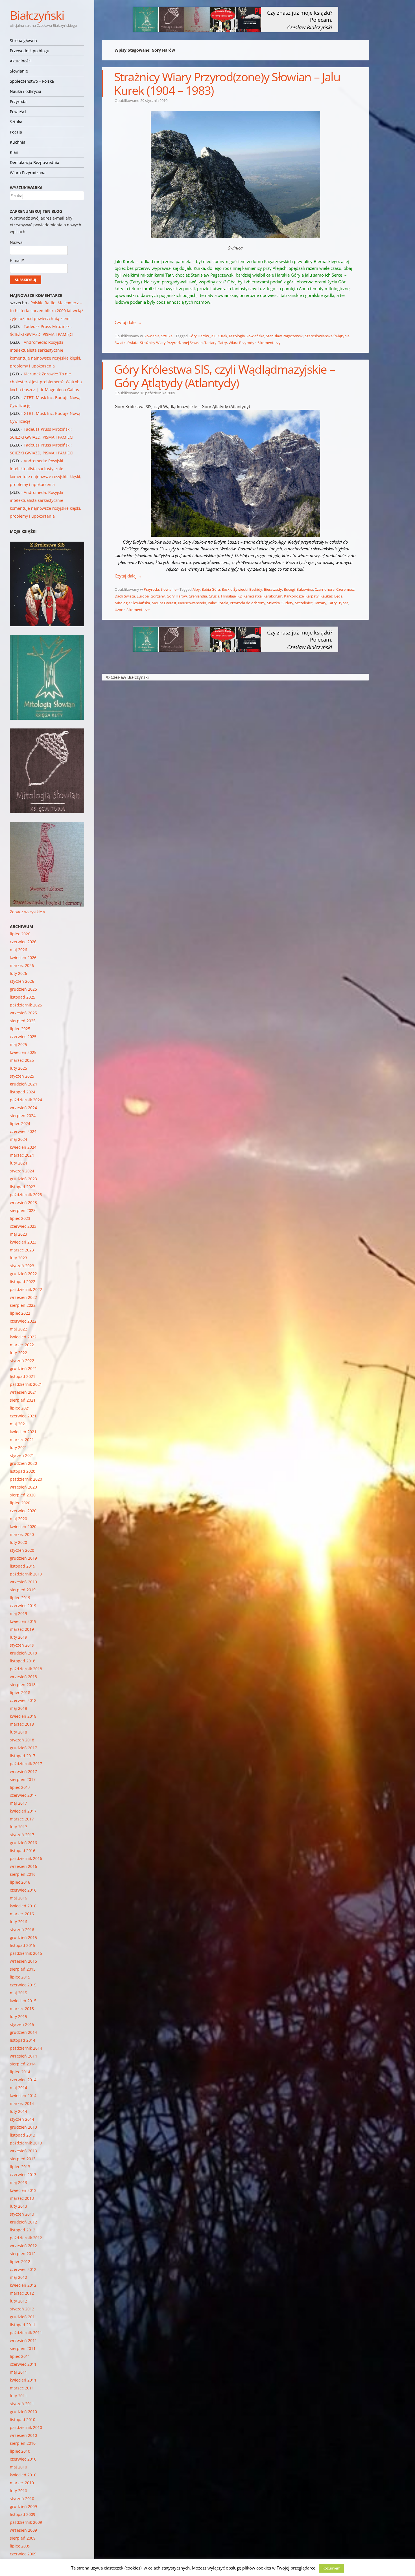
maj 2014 (18, 2088)
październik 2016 (26, 1858)
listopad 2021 (23, 1376)
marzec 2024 (22, 1155)
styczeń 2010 (22, 2499)
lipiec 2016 (20, 1882)
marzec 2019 (22, 1629)
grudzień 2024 (23, 1084)
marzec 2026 (22, 965)
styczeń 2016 (22, 1930)
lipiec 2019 (20, 1598)
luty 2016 (18, 1922)
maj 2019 (18, 1613)
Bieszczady (273, 589)
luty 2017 (18, 1827)
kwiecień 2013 (23, 2190)
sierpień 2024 (23, 1116)
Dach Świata (125, 596)
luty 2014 (18, 2111)
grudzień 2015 (23, 1937)
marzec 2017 (22, 1819)
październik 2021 (26, 1384)
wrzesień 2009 (23, 2530)
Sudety (287, 603)
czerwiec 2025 (23, 1037)
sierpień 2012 (23, 2254)
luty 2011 (18, 2396)
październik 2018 (26, 1669)
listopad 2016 (23, 1851)
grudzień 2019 (23, 1558)
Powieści (18, 112)
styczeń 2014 (22, 2119)
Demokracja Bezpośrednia (35, 162)
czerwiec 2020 (23, 1511)
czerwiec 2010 (23, 2459)
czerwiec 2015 (23, 1985)
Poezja (16, 132)
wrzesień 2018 (23, 1677)
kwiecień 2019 (23, 1621)
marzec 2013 (22, 2198)
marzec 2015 (22, 2009)
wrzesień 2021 (23, 1392)
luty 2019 (18, 1637)
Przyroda (18, 101)
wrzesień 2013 (23, 2151)
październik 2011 (26, 2333)
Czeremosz (345, 589)
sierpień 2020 (23, 1495)
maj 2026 (18, 950)
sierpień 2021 (23, 1400)
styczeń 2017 (22, 1835)
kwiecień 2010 (23, 2475)
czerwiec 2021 (23, 1416)
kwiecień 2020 (23, 1526)
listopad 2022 (23, 1282)
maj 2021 (18, 1424)
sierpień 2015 (23, 1969)
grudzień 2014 (23, 2032)
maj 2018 (18, 1708)
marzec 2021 (22, 1440)
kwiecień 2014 (23, 2095)
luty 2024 (18, 1163)
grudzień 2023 (23, 1179)
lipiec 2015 (20, 1977)
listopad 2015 (23, 1945)
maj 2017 (18, 1803)
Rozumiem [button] (331, 2568)
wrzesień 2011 (23, 2340)
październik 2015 (26, 1953)
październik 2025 (26, 1005)
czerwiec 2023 (23, 1226)
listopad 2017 (23, 1756)
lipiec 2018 (20, 1692)
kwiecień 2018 (23, 1716)
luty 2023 (18, 1258)
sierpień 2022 (23, 1305)
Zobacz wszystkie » (28, 912)
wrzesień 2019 (23, 1582)
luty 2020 (18, 1542)
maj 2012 (18, 2277)
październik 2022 (26, 1289)
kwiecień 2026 (23, 957)
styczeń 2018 (22, 1740)
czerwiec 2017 (23, 1795)
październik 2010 (26, 2427)
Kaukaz (326, 596)
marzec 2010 (22, 2483)
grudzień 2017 (23, 1748)
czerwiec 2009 (23, 2554)
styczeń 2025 (22, 1076)
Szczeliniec (304, 603)
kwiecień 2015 (23, 2001)
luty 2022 (18, 1353)
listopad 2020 (23, 1471)
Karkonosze (294, 596)
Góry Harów (199, 336)
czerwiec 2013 (23, 2175)
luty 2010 (18, 2491)
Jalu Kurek (219, 336)
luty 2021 (18, 1447)
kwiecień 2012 (23, 2285)
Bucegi (289, 589)
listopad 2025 (23, 997)
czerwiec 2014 (23, 2080)
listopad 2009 (23, 2514)
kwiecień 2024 (23, 1147)
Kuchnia (18, 142)
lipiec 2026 (20, 934)
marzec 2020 (22, 1534)
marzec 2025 (22, 1060)
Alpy (196, 589)
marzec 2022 (22, 1345)
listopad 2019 (23, 1566)
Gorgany (158, 596)
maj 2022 (18, 1329)
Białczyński (37, 15)
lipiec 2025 (20, 1029)
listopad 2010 (23, 2419)
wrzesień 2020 (23, 1487)
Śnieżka (273, 603)
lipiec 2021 (20, 1408)
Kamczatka (253, 596)
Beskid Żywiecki (235, 589)
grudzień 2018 (23, 1653)
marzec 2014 (22, 2103)
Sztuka (16, 122)
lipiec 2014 (20, 2072)
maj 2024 (18, 1139)
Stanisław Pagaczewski (285, 336)
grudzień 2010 (23, 2412)
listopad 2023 (23, 1187)
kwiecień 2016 (23, 1906)
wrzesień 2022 (23, 1297)
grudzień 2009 (23, 2506)
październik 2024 (26, 1100)
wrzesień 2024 (23, 1108)
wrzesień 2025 (23, 1013)
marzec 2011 (22, 2388)
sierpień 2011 (23, 2348)
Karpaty (312, 596)
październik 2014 (26, 2048)
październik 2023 (26, 1195)
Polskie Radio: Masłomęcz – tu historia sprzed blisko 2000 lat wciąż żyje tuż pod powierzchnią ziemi (47, 311)
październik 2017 (26, 1764)
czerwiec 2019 (23, 1606)
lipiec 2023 (20, 1218)
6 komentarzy (269, 343)
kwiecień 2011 (23, 2380)
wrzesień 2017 (23, 1771)
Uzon (119, 610)
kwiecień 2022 (23, 1337)
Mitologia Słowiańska (247, 336)
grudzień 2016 (23, 1843)
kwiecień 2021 (23, 1432)
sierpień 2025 (23, 1021)
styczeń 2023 (22, 1266)
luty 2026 (18, 973)
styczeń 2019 (22, 1645)
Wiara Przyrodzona (28, 173)
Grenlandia (198, 596)
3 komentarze (138, 610)
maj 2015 (18, 1993)
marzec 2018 (22, 1724)
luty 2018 (18, 1732)
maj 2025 (18, 1044)
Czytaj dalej (128, 322)
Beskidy (256, 589)
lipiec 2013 (20, 2167)
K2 (240, 596)
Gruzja (214, 596)
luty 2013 (18, 2206)
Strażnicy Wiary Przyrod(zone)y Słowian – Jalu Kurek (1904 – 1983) (227, 83)
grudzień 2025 (23, 989)
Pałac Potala (218, 603)
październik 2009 (26, 2522)
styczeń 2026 (22, 981)
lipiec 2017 (20, 1787)
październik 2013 (26, 2143)
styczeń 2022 (22, 1361)
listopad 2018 (23, 1661)
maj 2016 (18, 1898)
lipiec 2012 (20, 2261)
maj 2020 (18, 1519)
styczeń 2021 (22, 1455)
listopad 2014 (23, 2040)
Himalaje (228, 596)
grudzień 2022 (23, 1274)
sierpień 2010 (23, 2443)
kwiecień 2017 (23, 1811)
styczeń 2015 (22, 2024)
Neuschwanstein (192, 603)
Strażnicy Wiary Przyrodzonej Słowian (171, 343)
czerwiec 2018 (23, 1700)
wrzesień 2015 (23, 1961)
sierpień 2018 (23, 1685)
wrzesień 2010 (23, 2435)
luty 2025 (18, 1068)
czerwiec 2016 (23, 1890)
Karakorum (273, 596)
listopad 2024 (23, 1092)
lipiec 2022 (20, 1313)
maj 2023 (18, 1234)
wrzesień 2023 (23, 1202)
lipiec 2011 (20, 2356)
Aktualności (21, 61)
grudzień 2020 (23, 1463)
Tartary (210, 343)
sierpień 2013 (23, 2159)
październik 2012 (26, 2238)
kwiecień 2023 (23, 1242)
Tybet (343, 603)
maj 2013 (18, 2182)
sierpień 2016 (23, 1874)
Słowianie (19, 71)
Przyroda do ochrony (248, 603)
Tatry (223, 343)
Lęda (338, 596)
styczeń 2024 (22, 1171)
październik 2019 (26, 1574)
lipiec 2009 (20, 2546)
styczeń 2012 (22, 2309)
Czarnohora (325, 589)
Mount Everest (164, 603)
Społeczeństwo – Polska (32, 81)
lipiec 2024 (20, 1123)
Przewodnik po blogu (30, 51)
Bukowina (305, 589)
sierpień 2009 (23, 2538)
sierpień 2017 (23, 1779)
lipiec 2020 (20, 1503)
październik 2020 (26, 1479)
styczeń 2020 (22, 1550)
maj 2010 (18, 2467)
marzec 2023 (22, 1250)
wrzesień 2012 (23, 2246)
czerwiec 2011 (23, 2364)
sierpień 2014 (23, 2064)
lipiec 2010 (20, 2451)
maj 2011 (18, 2372)
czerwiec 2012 (23, 2269)
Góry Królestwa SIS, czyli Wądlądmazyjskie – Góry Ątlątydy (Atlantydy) (225, 376)
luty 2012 (18, 2301)
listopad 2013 (23, 2135)
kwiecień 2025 (23, 1052)
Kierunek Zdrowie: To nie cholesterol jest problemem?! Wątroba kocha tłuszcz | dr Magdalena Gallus (46, 382)
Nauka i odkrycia (26, 91)
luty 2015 (18, 2016)
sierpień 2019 (23, 1590)
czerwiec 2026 (23, 942)
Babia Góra (211, 589)
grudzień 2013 (23, 2127)
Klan (14, 152)
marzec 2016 (22, 1914)
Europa (143, 596)
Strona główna (23, 41)
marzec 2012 (22, 2293)
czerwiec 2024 (23, 1131)
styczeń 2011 (22, 2404)
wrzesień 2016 (23, 1866)
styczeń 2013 (22, 2214)
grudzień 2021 (23, 1368)
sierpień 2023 (23, 1210)
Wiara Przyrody (242, 343)
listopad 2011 (23, 2325)
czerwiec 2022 (23, 1321)
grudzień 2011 (23, 2317)
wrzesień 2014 (23, 2056)
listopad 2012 (23, 2230)
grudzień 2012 (23, 2222)
